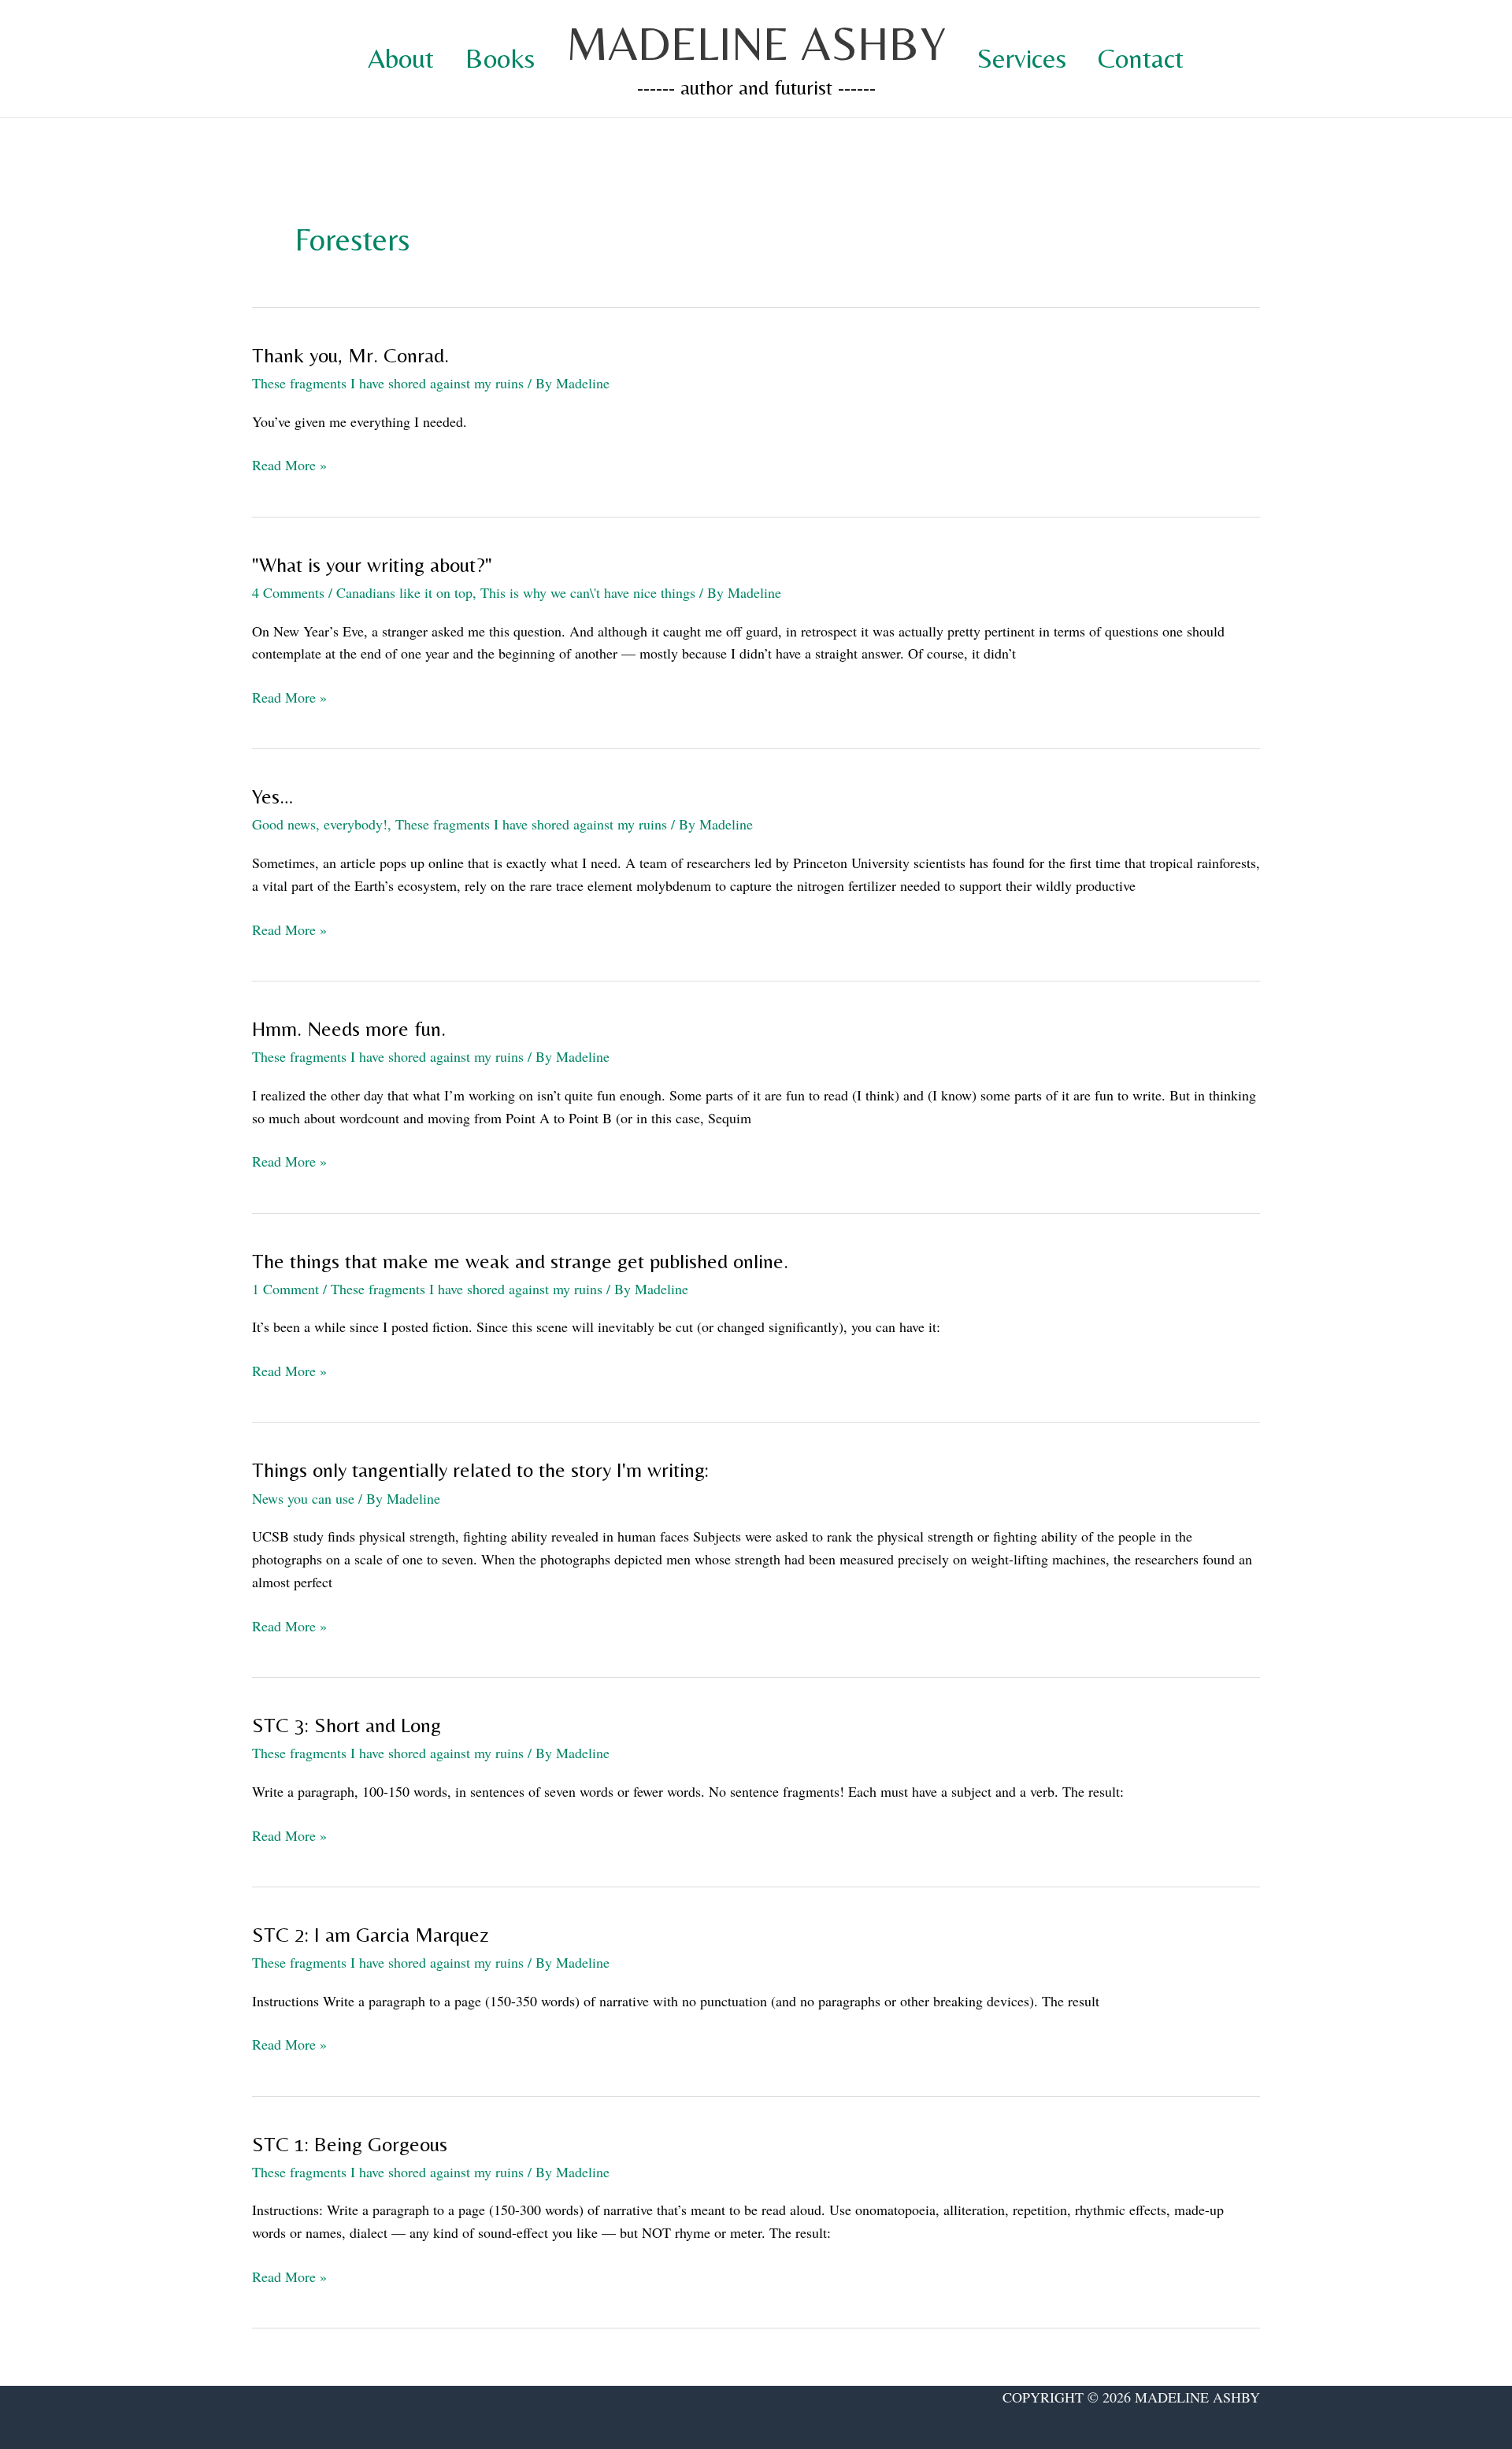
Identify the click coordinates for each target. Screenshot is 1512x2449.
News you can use (303, 1498)
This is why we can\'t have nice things (588, 592)
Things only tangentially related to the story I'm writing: (480, 1470)
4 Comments (288, 592)
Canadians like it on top (404, 592)
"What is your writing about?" (372, 565)
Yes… (272, 796)
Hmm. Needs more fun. (349, 1029)
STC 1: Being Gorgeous (350, 2144)
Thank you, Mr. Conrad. (350, 355)
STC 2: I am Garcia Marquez (371, 1935)
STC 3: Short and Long (346, 1725)
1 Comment (285, 1289)
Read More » (289, 466)
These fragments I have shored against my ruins (388, 383)
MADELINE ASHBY (756, 43)
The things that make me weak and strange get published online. (520, 1261)
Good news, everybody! (320, 824)
